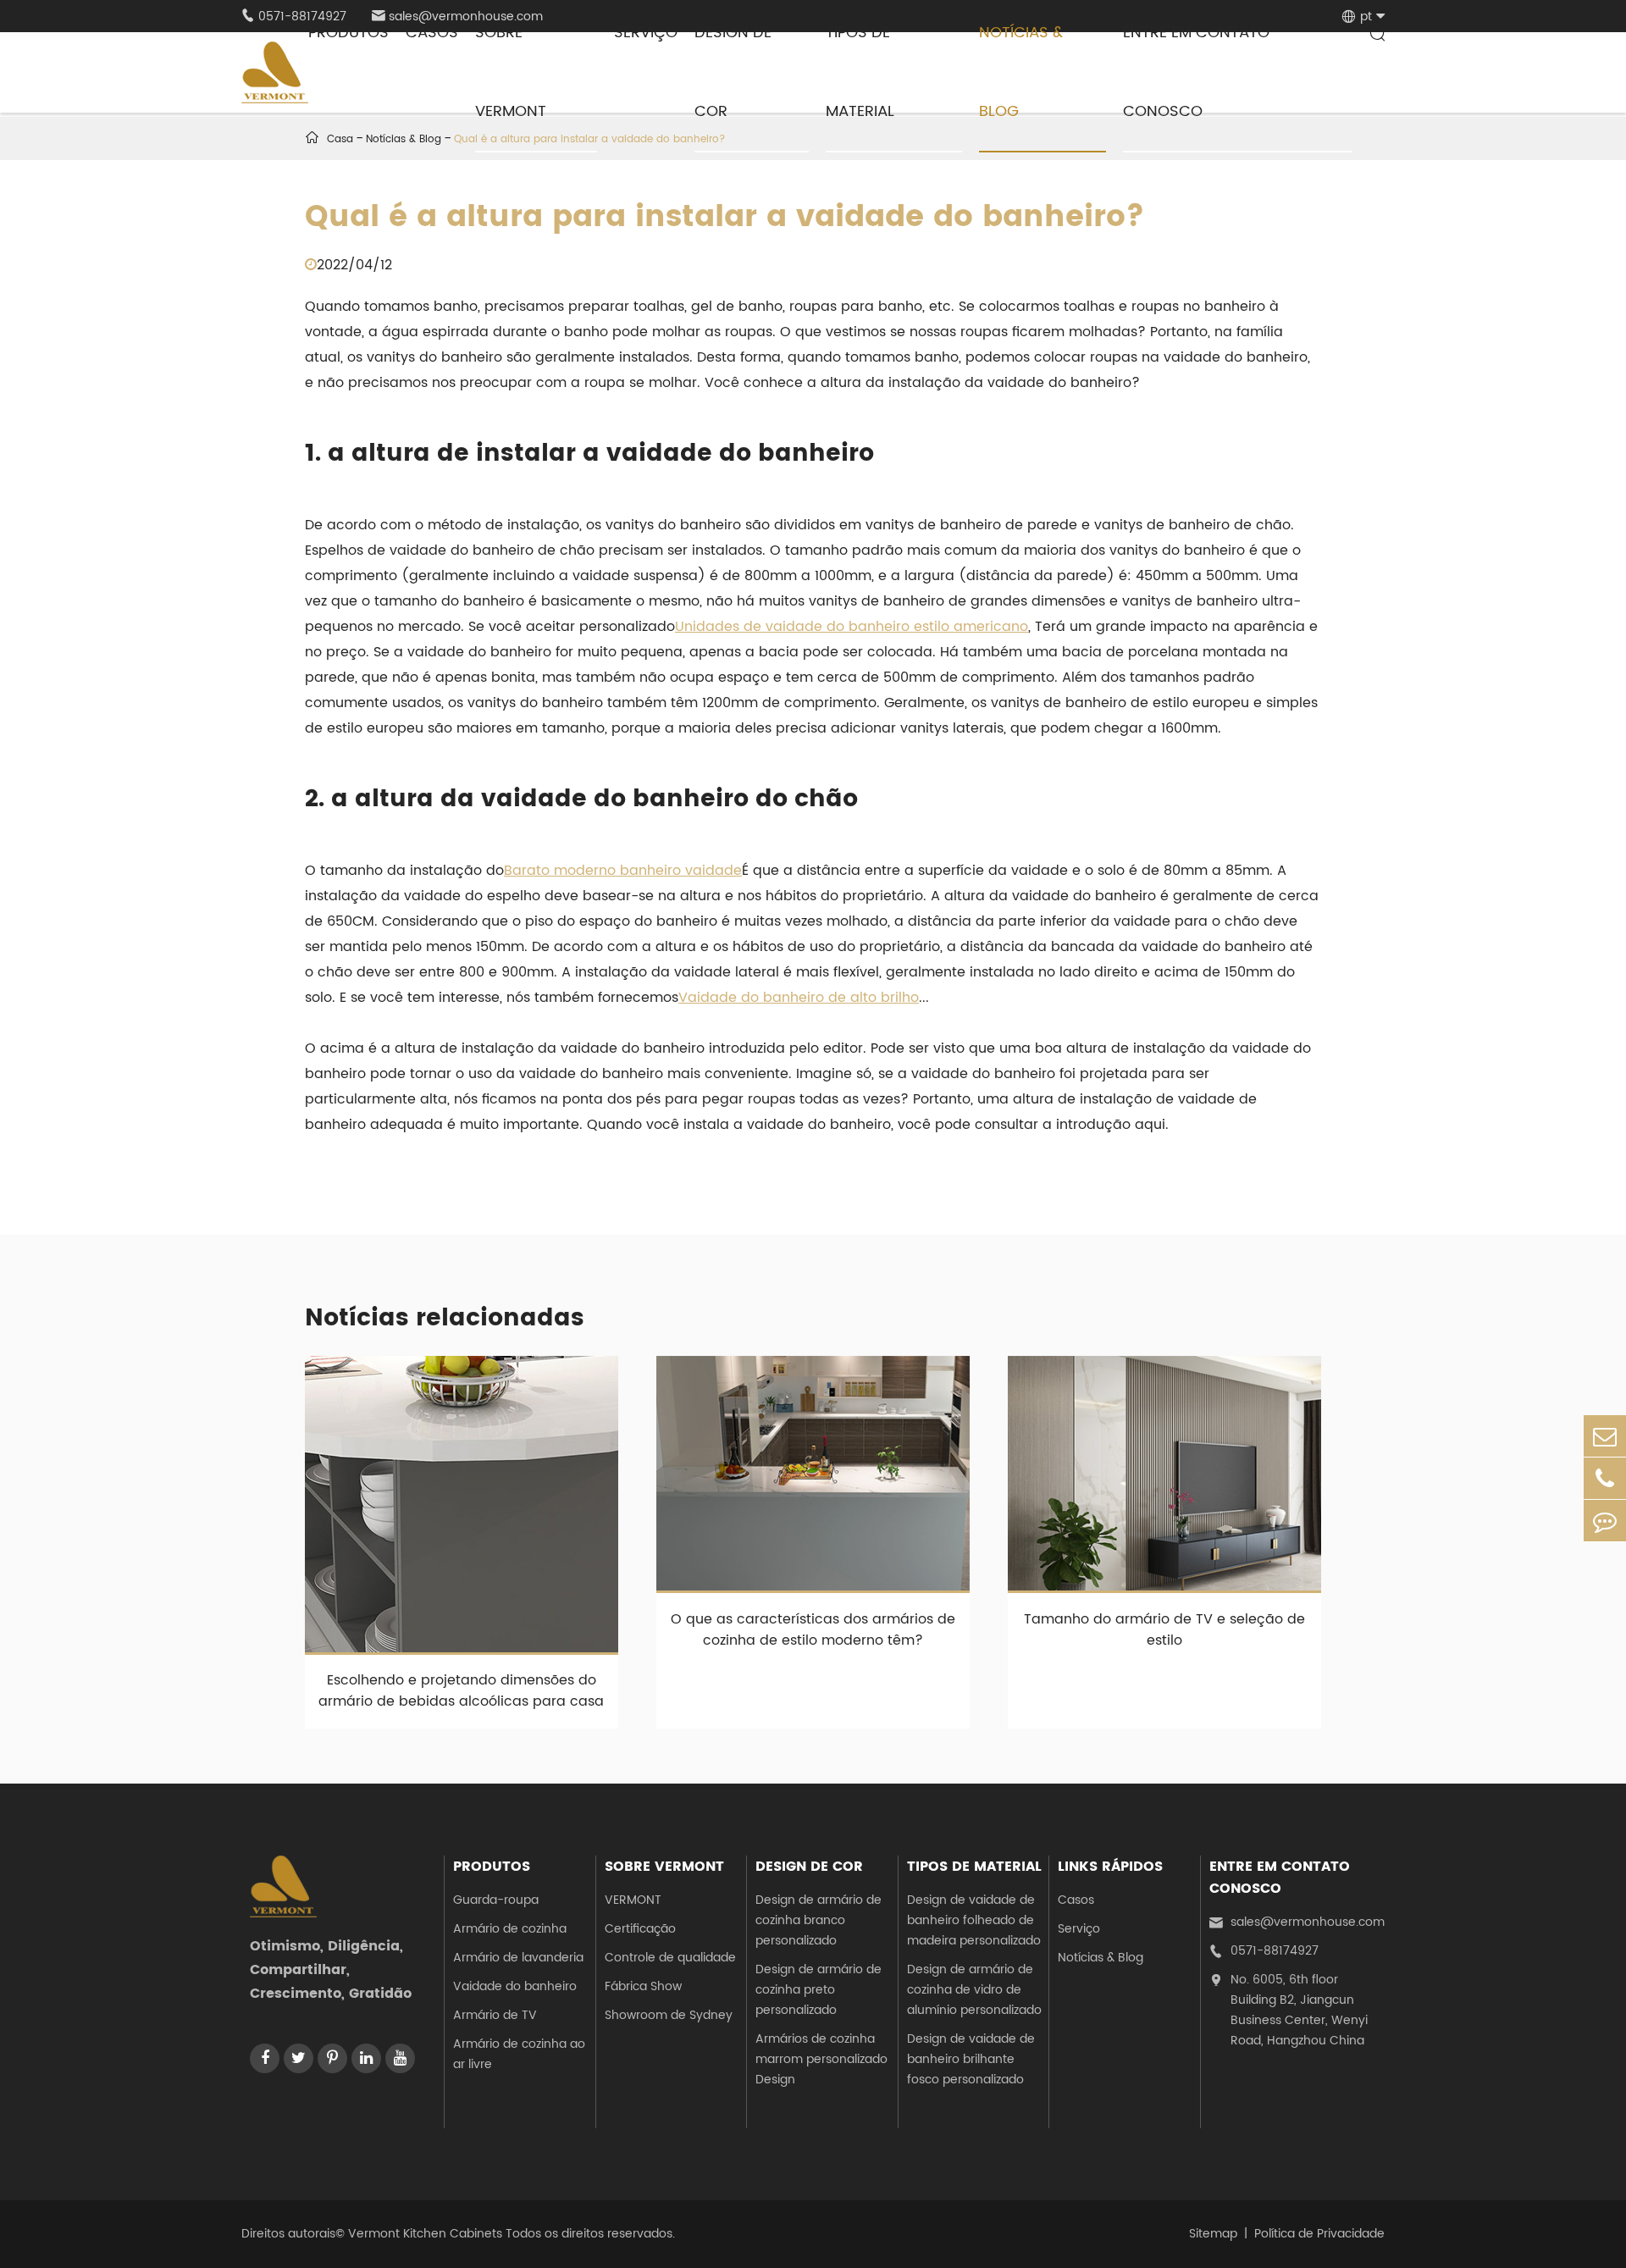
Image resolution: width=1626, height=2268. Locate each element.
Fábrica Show (643, 1986)
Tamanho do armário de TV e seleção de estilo (1164, 1630)
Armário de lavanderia (518, 1958)
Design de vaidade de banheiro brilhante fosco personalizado (971, 2059)
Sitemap (1213, 2234)
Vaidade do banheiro (515, 1986)
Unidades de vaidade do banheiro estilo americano (852, 627)
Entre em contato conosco (1280, 1878)
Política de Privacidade (1319, 2234)
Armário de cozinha (510, 1929)
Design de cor (809, 1867)
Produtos (492, 1867)
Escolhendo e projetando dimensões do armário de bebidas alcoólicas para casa (461, 1691)
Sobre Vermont (664, 1867)
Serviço (1079, 1929)
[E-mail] (1605, 1436)
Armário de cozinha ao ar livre (519, 2054)
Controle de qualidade (670, 1958)
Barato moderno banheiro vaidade (623, 871)
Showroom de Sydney (669, 2015)
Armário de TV (495, 2015)
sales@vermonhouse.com (1297, 1922)
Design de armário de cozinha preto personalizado (819, 1990)
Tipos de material (974, 1867)
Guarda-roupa (496, 1900)
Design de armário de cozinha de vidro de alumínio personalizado (974, 1990)
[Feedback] (1605, 1521)
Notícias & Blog (1101, 1958)
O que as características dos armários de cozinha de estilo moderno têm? (813, 1630)
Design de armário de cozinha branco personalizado (819, 1920)
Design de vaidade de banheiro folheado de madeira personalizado (974, 1920)
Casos (1076, 1900)
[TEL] (1605, 1478)
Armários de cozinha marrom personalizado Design (821, 2059)
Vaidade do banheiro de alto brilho (799, 998)
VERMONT (633, 1900)
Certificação (640, 1929)
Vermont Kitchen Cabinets (425, 2234)
